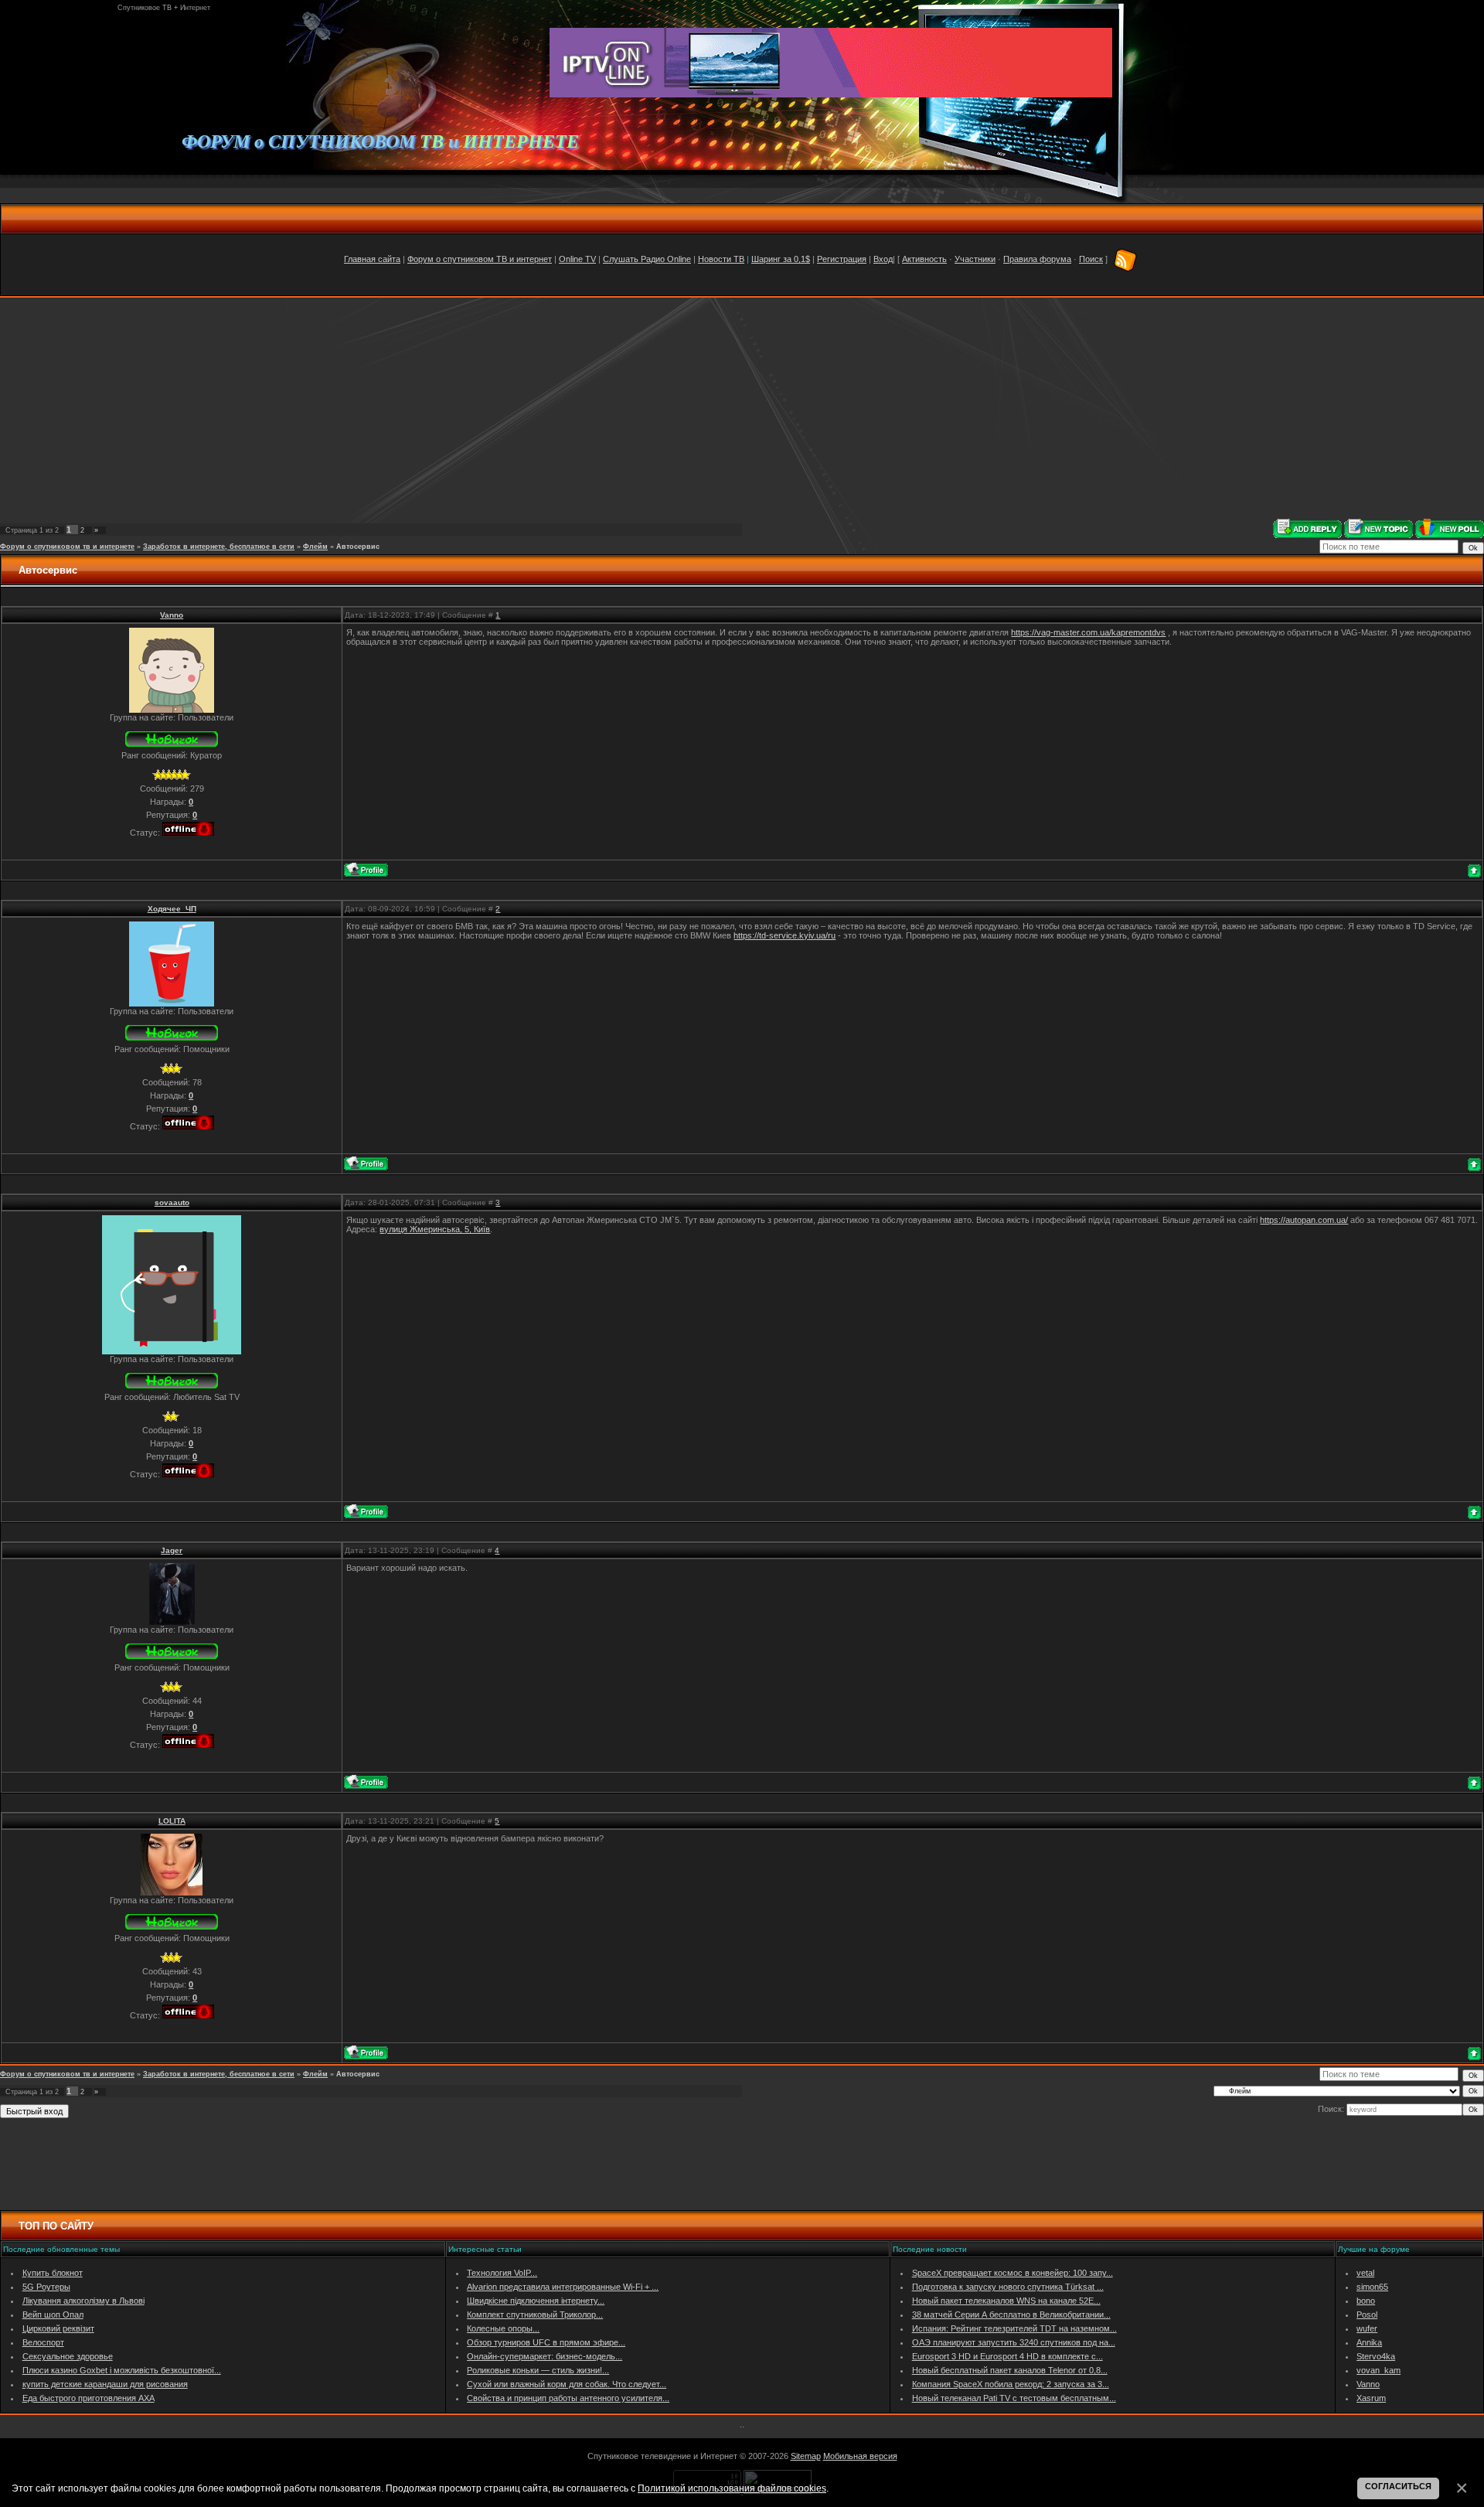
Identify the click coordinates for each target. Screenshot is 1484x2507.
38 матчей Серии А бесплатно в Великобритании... (1011, 2315)
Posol (1367, 2315)
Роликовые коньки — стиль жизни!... (538, 2370)
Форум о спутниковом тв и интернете (67, 547)
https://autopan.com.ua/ (1304, 1220)
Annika (1369, 2342)
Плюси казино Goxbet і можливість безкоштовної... (122, 2370)
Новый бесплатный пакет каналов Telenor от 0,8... (1010, 2370)
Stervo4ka (1376, 2356)
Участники (975, 259)
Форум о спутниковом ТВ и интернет (480, 259)
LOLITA (172, 1821)
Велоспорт (43, 2342)
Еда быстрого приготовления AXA (88, 2398)
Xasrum (1371, 2398)
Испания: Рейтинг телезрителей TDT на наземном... (1014, 2328)
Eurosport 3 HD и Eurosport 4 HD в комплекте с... (1007, 2356)
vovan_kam (1378, 2370)
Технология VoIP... (502, 2273)
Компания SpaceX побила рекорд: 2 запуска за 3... (1011, 2384)
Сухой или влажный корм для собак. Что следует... (567, 2384)
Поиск (1091, 259)
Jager (172, 1550)
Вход (883, 259)
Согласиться (1398, 2486)
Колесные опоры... (503, 2328)
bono (1366, 2301)
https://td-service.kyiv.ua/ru (785, 935)
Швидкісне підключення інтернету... (536, 2301)
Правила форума (1037, 259)
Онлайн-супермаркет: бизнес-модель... (545, 2356)
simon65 (1372, 2287)
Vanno (172, 615)
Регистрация (842, 259)
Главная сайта (372, 259)
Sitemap (806, 2456)
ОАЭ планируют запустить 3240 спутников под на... (1014, 2342)
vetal (1365, 2273)
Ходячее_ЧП (172, 909)
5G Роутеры (46, 2287)
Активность (924, 259)
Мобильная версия (860, 2456)
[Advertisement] (742, 408)
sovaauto (172, 1202)
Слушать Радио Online (647, 259)
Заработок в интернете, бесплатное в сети (219, 547)
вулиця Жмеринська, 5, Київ (435, 1229)
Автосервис (358, 547)
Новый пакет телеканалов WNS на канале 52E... (1006, 2301)
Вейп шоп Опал (53, 2315)
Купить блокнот (53, 2273)
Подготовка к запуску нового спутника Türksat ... (1008, 2287)
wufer (1367, 2328)
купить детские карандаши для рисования (105, 2384)
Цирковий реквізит (58, 2328)
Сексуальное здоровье (68, 2356)
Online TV (577, 259)
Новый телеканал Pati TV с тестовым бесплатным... (1014, 2398)
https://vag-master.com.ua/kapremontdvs (1088, 632)
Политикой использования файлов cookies (732, 2488)
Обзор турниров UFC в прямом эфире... (546, 2342)
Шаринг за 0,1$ (781, 259)
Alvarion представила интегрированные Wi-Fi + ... (563, 2287)
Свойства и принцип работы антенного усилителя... (568, 2398)
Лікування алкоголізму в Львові (83, 2301)
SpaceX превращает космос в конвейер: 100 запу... (1013, 2273)
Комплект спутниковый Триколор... (535, 2315)
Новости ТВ (721, 259)
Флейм (315, 547)
